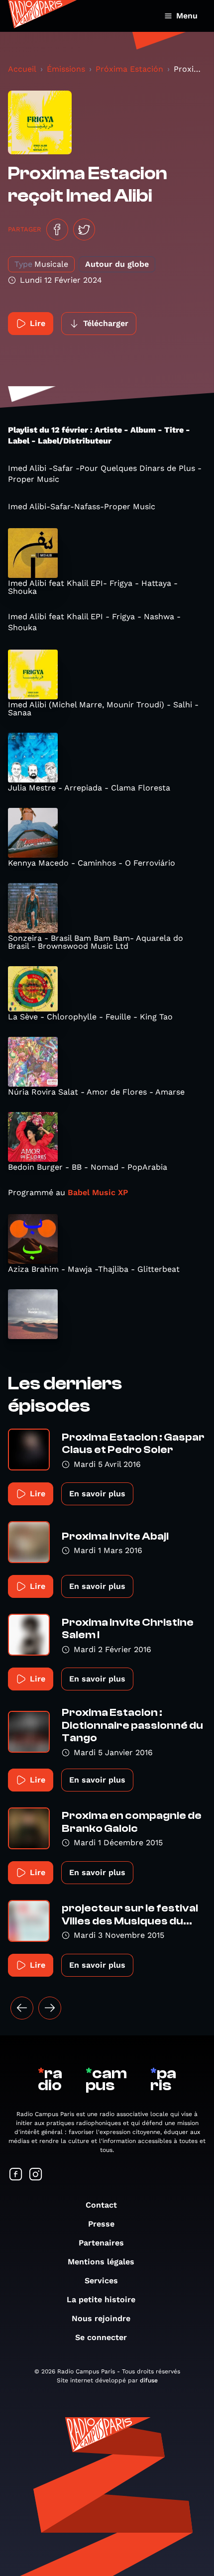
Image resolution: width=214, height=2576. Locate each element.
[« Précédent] (22, 2008)
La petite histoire (101, 2299)
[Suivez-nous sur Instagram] (36, 2175)
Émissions (66, 69)
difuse (149, 2380)
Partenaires (101, 2243)
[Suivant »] (50, 2008)
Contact (101, 2205)
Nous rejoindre (101, 2318)
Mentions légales (101, 2262)
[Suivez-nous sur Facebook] (16, 2175)
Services (101, 2281)
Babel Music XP (97, 1192)
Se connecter (101, 2337)
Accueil (22, 69)
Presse (101, 2224)
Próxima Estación (129, 69)
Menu (187, 16)
